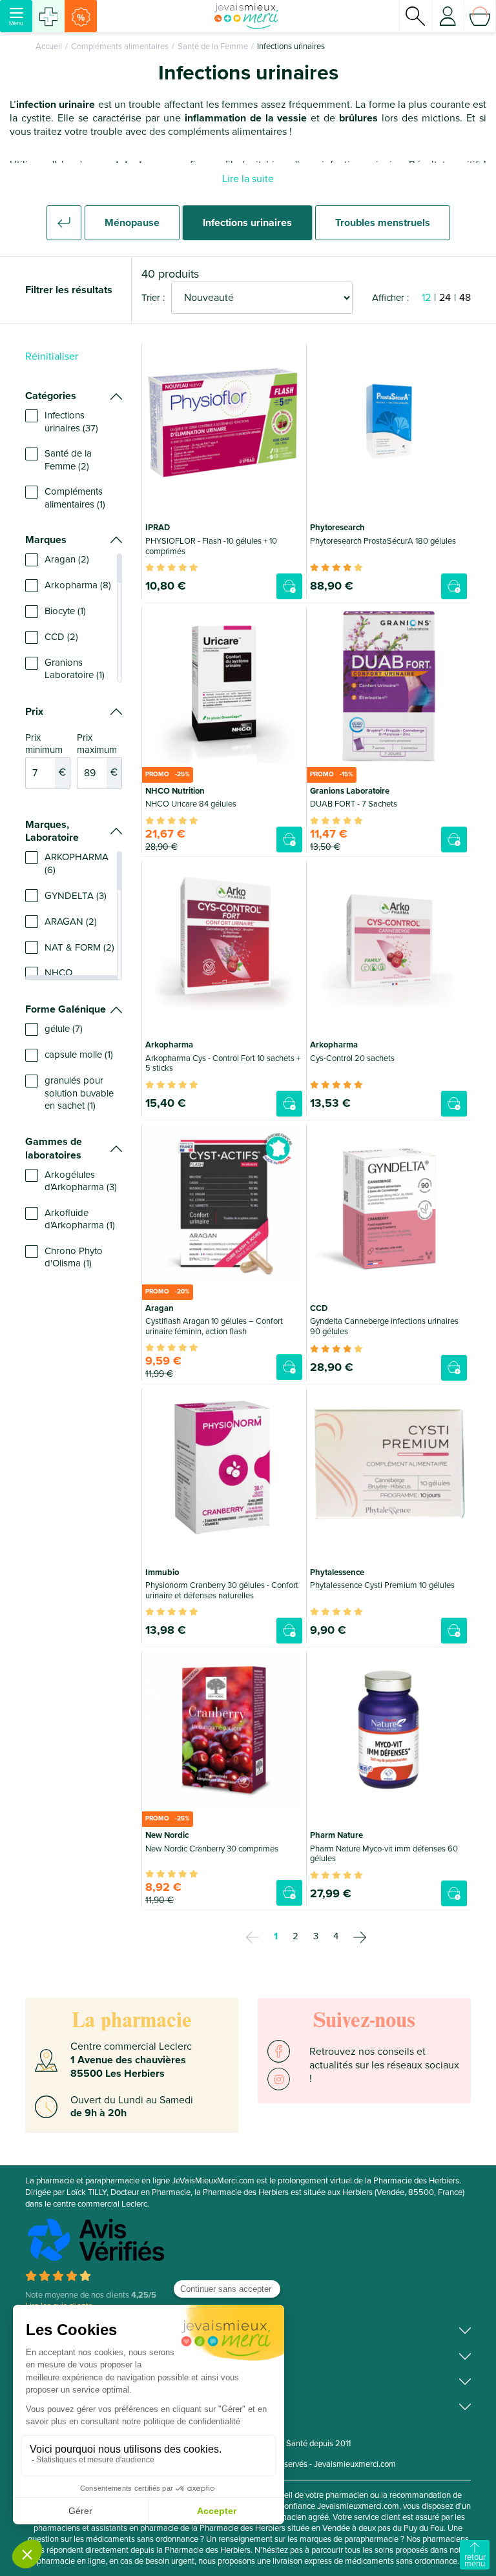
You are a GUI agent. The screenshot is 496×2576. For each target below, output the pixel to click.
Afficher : (390, 298)
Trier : (153, 298)
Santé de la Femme (213, 46)
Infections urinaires (247, 223)
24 (445, 298)
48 (465, 298)
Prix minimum (46, 756)
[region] (74, 460)
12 (426, 298)
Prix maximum (97, 756)
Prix (34, 712)
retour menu (475, 2561)
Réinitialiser (52, 356)
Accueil (49, 46)
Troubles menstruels (383, 223)
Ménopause (132, 223)
